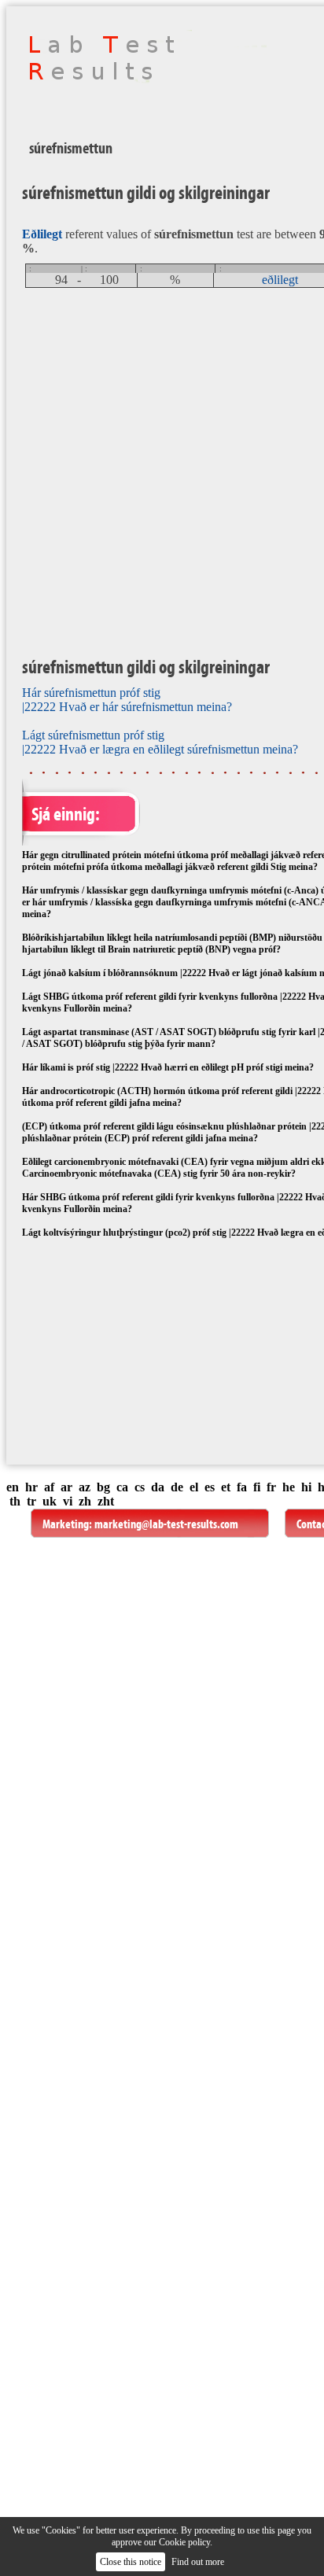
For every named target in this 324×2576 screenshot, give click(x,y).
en (13, 1487)
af (49, 1487)
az (85, 1487)
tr (31, 1501)
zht (106, 1501)
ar (66, 1487)
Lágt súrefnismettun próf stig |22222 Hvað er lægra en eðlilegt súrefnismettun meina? (160, 742)
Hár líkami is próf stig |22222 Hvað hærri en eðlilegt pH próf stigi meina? (168, 1067)
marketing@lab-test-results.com (166, 1524)
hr (31, 1487)
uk (50, 1501)
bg (103, 1487)
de (177, 1487)
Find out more (198, 2562)
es (210, 1487)
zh (85, 1501)
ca (122, 1487)
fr (271, 1487)
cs (140, 1487)
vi (68, 1501)
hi (306, 1487)
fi (257, 1487)
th (15, 1501)
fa (242, 1487)
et (226, 1487)
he (289, 1487)
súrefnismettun (71, 148)
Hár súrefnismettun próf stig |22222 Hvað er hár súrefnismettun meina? (127, 700)
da (158, 1487)
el (194, 1487)
